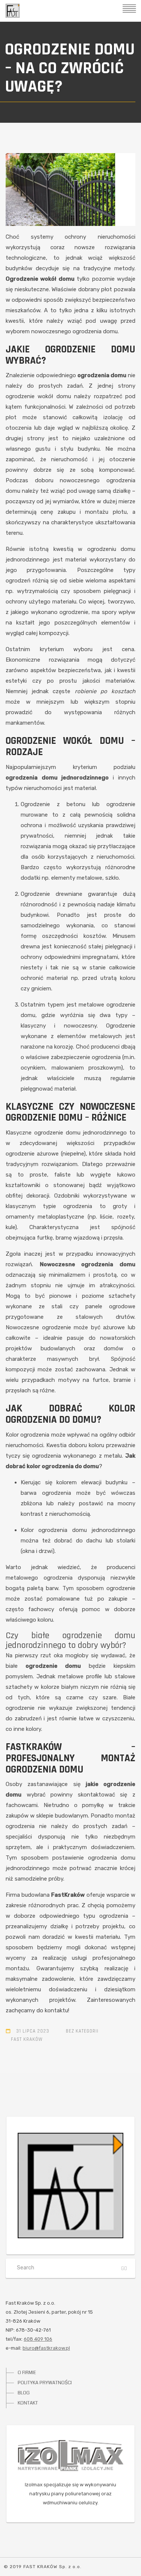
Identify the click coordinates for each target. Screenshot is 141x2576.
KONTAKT (28, 2403)
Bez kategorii (82, 2031)
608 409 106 (38, 2339)
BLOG (24, 2393)
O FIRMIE (27, 2373)
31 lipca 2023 (33, 2031)
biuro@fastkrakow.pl (46, 2348)
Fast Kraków (27, 2039)
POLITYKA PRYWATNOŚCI (45, 2383)
